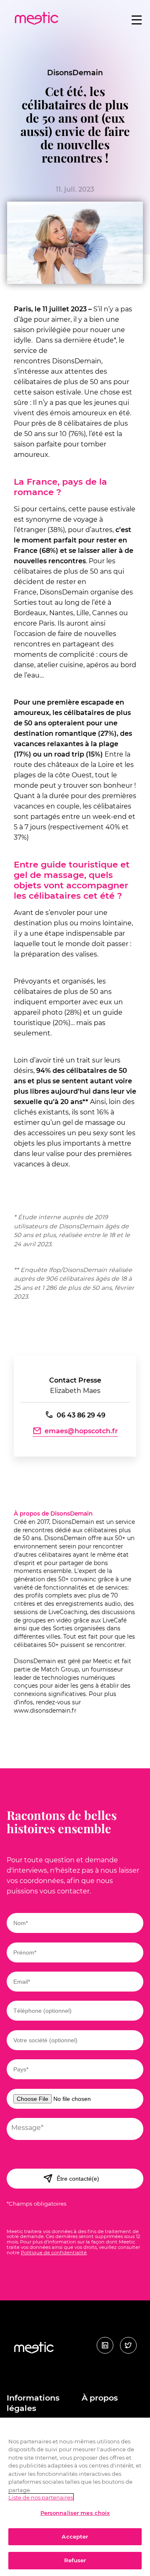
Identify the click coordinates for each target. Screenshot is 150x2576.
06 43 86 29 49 (81, 1415)
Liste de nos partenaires (41, 2497)
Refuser (75, 2560)
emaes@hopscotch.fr (81, 1431)
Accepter (75, 2537)
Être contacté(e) (78, 2179)
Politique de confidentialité (54, 2253)
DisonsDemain (75, 73)
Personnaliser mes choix (75, 2513)
